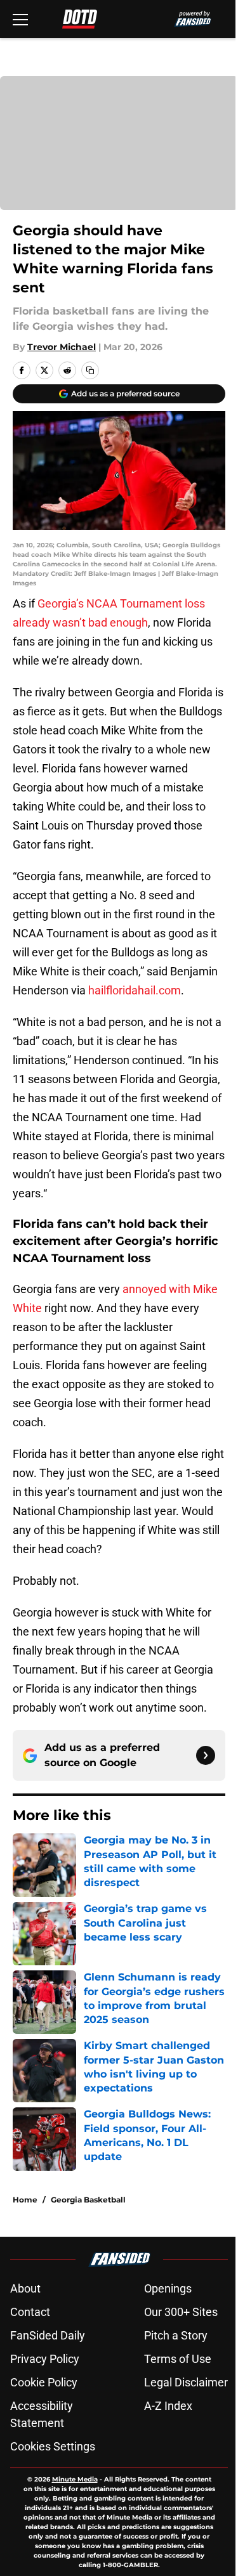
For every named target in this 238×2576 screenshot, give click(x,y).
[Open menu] (20, 19)
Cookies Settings (53, 2446)
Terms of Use (178, 2359)
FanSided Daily (48, 2335)
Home (25, 2200)
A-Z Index (168, 2406)
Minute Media (75, 2479)
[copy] (90, 370)
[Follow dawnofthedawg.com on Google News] (206, 1755)
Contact (30, 2312)
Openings (168, 2288)
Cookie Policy (44, 2382)
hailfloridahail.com (135, 990)
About (25, 2288)
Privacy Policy (45, 2359)
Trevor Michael (62, 347)
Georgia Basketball (88, 2200)
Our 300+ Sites (181, 2312)
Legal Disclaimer (186, 2382)
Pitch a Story (176, 2335)
